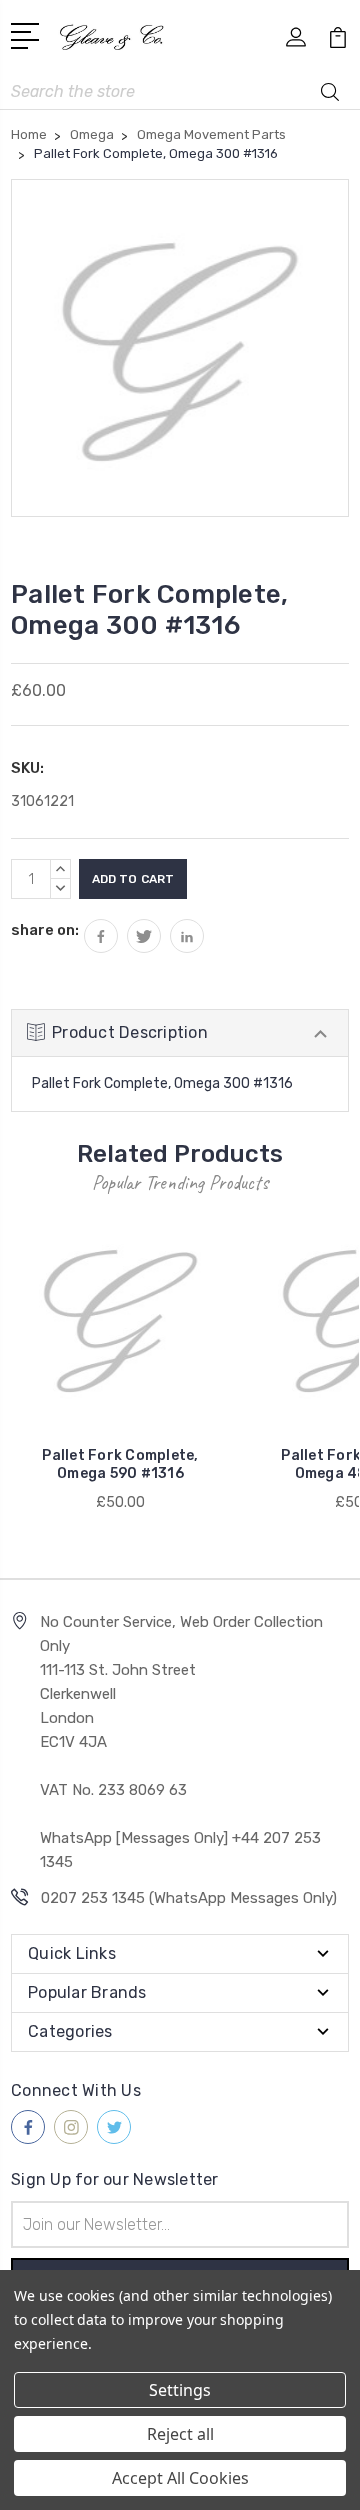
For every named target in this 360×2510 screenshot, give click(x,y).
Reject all (180, 2434)
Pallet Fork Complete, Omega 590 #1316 (120, 1464)
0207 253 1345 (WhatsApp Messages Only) (189, 1898)
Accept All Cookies (180, 2478)
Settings (180, 2390)
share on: (45, 930)
